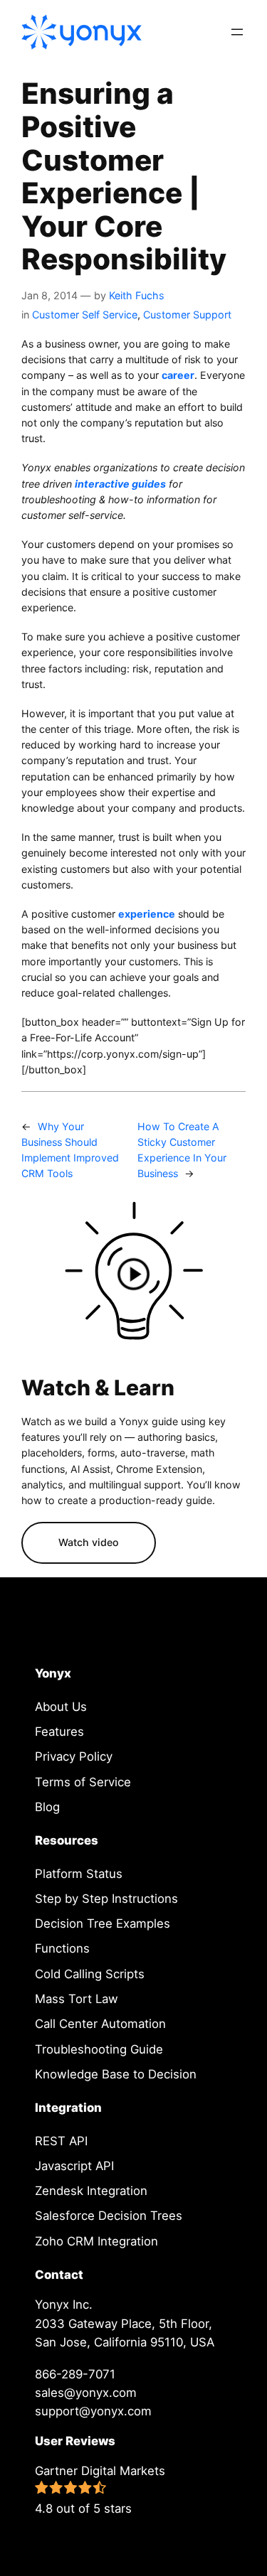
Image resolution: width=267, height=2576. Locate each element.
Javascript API (74, 2166)
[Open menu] (237, 32)
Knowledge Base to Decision (116, 2074)
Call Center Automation (100, 2024)
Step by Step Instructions (106, 1899)
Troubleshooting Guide (99, 2049)
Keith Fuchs (137, 295)
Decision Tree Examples (103, 1923)
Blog (47, 1807)
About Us (61, 1707)
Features (59, 1732)
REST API (61, 2141)
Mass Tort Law (77, 1999)
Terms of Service (83, 1782)
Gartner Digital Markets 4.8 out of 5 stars (100, 2490)
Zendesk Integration (91, 2191)
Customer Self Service (85, 315)
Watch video (89, 1542)
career (178, 375)
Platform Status (79, 1874)
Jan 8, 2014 (49, 295)
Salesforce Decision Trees (109, 2216)
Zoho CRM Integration (96, 2241)
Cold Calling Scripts (90, 1974)
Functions (62, 1948)
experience (147, 914)
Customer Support (187, 315)
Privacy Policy (74, 1756)
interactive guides (120, 484)
